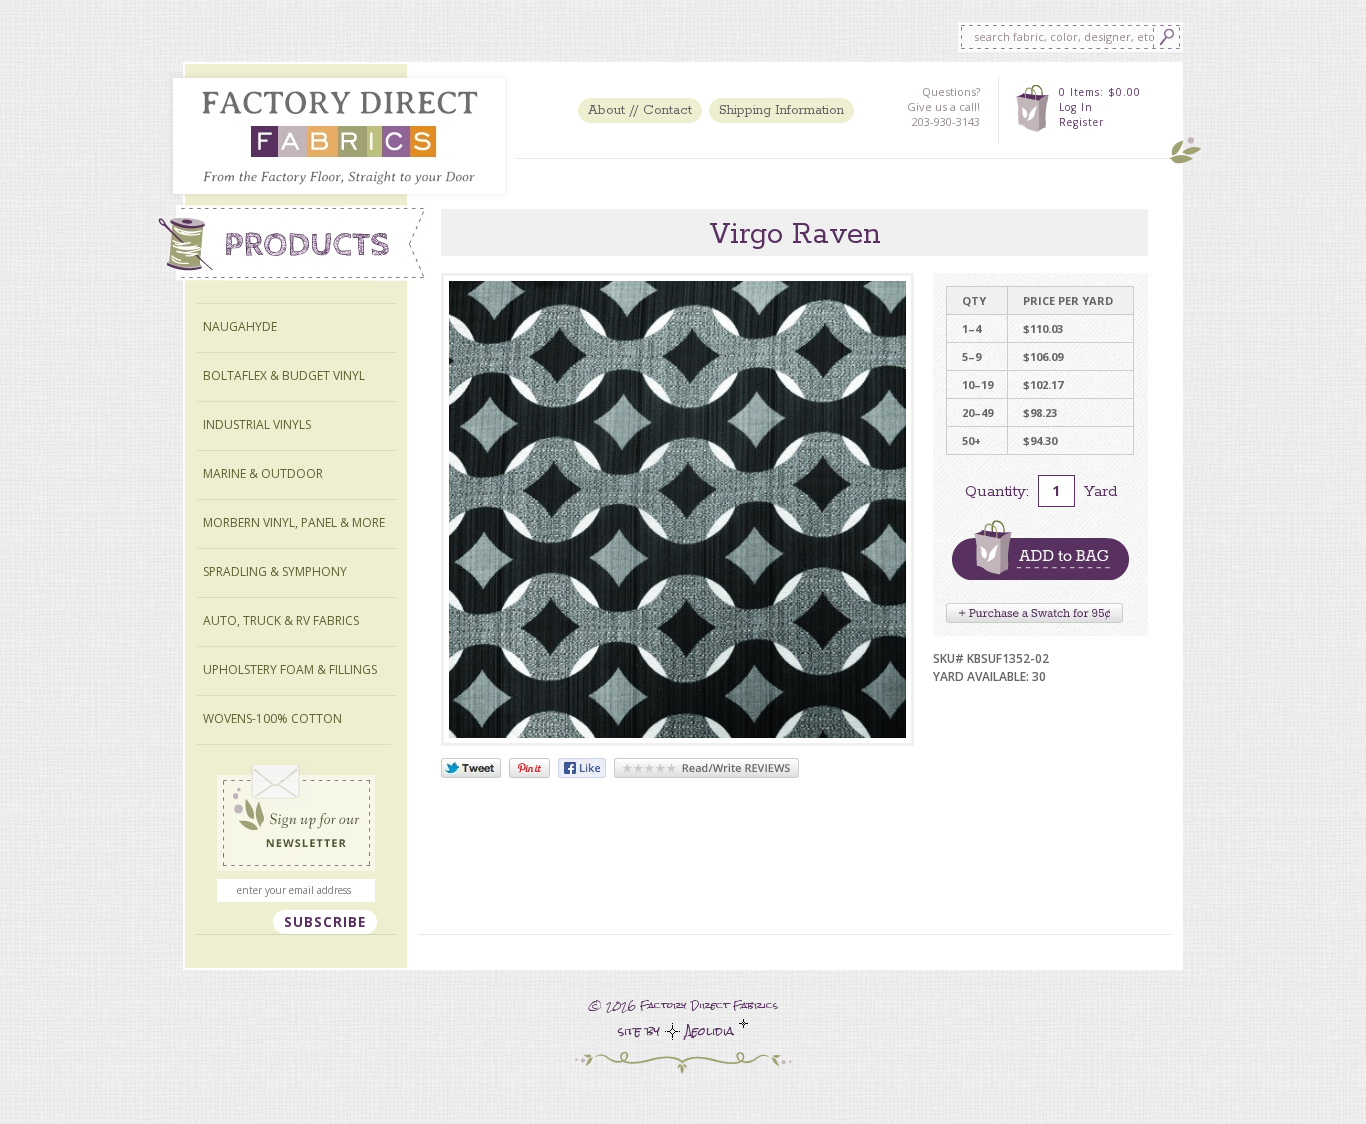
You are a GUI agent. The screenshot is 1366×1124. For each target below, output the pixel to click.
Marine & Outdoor (263, 473)
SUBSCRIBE (325, 922)
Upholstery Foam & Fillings (290, 669)
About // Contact (640, 110)
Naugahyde (240, 326)
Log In (1076, 107)
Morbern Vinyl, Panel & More (294, 522)
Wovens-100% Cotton (272, 718)
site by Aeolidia (678, 1031)
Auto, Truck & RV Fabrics (281, 620)
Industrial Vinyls (257, 424)
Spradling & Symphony (275, 571)
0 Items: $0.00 (1100, 92)
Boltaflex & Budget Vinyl (284, 375)
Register (1081, 122)
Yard (1100, 491)
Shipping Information (781, 110)
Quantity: (997, 491)
